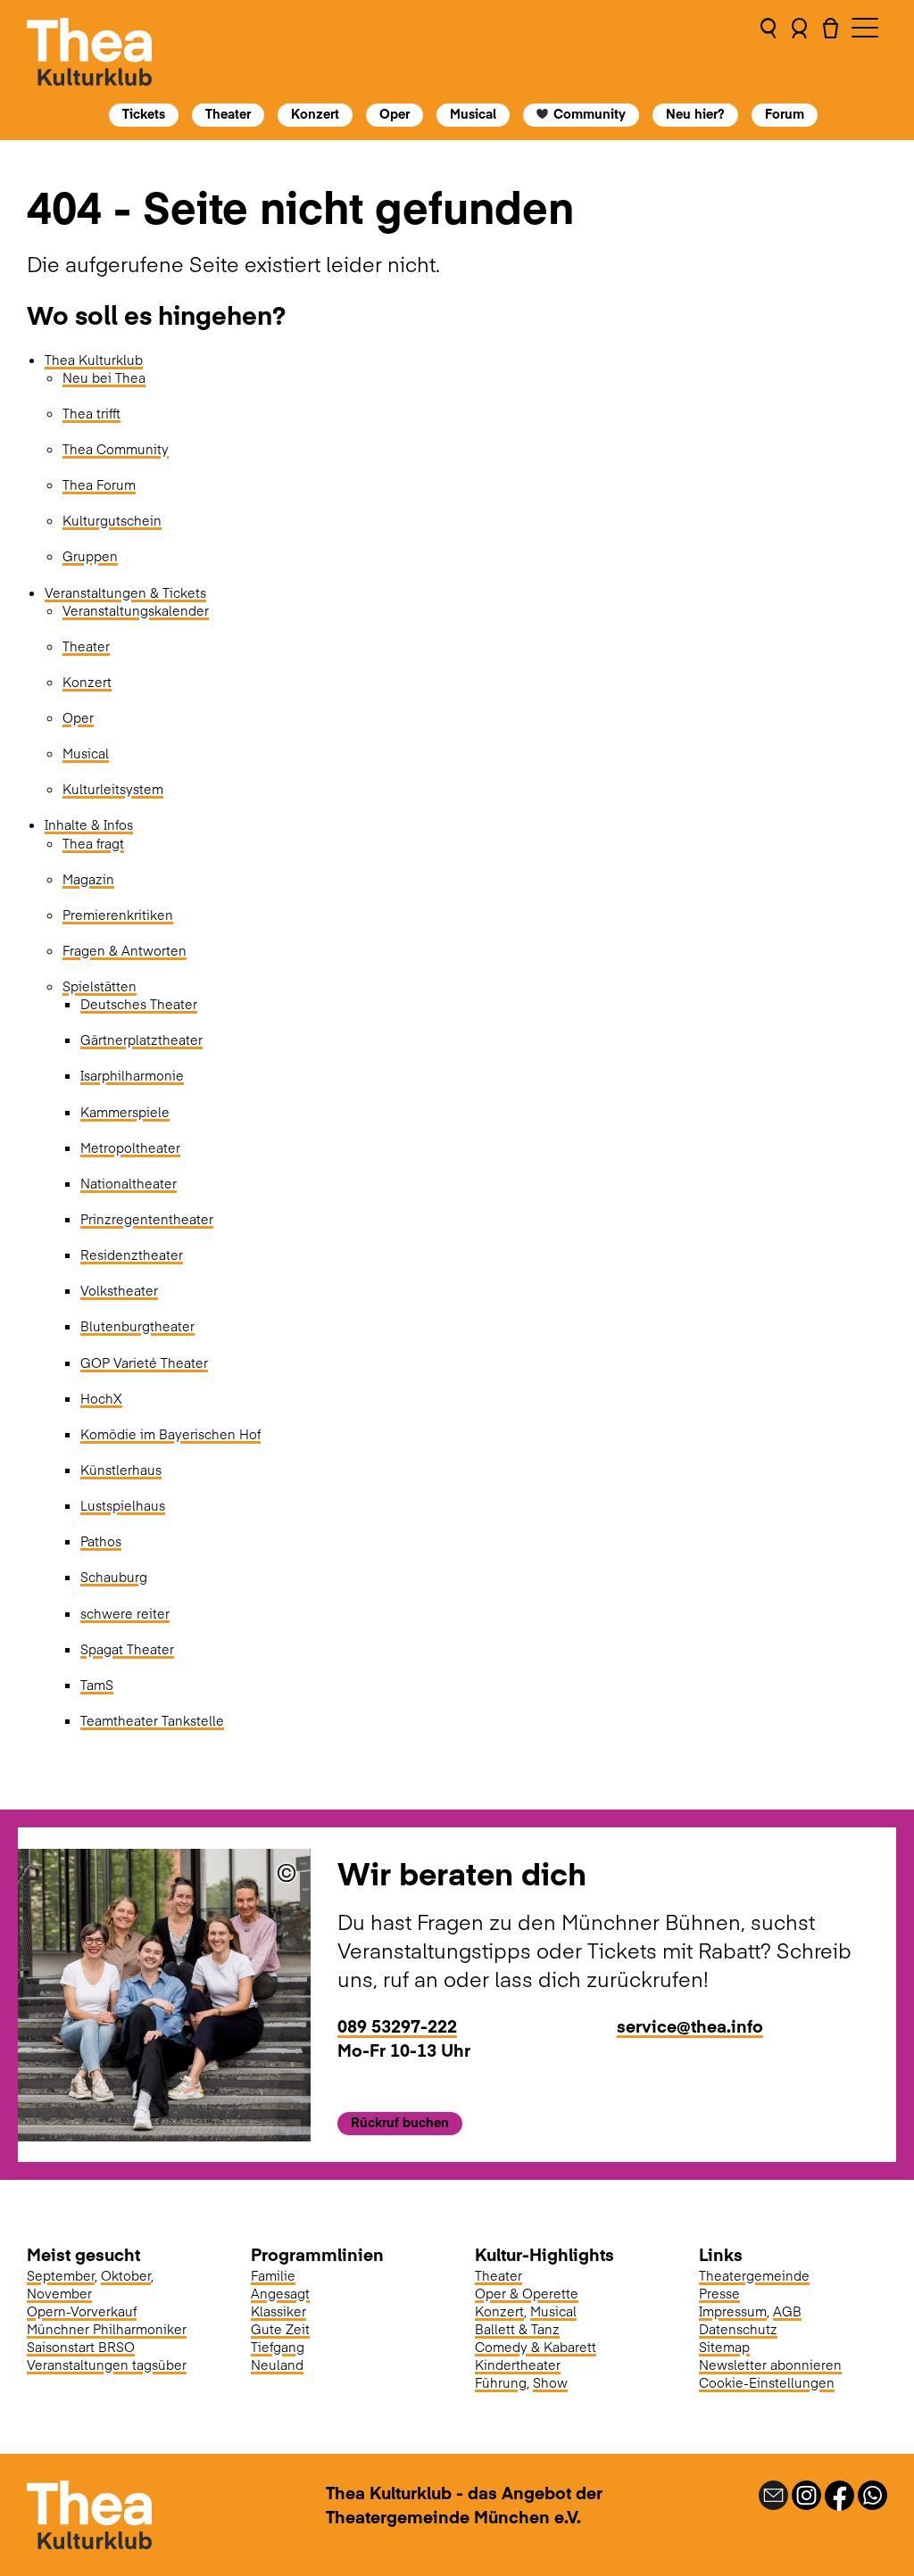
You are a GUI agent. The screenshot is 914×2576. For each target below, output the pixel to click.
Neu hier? (696, 113)
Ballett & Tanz (517, 2329)
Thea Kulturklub (94, 360)
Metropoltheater (130, 1147)
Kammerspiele (125, 1112)
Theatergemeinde (754, 2275)
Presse (719, 2293)
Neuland (277, 2365)
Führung (501, 2382)
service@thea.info (690, 2025)
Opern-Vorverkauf (82, 2311)
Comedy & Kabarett (536, 2347)
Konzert (315, 113)
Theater (228, 113)
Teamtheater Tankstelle (152, 1720)
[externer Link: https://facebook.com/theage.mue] (839, 2494)
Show (550, 2382)
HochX (101, 1398)
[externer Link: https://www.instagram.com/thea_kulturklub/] (806, 2494)
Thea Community (116, 449)
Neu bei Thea (104, 377)
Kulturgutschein (112, 520)
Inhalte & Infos (89, 824)
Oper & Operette (527, 2293)
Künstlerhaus (121, 1470)
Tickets (144, 113)
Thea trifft (91, 413)
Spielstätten (100, 986)
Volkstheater (119, 1290)
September (61, 2275)
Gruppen (90, 556)
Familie (273, 2275)
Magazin (88, 879)
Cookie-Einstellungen (767, 2382)
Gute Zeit (280, 2329)
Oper (395, 113)
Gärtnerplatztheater (141, 1040)
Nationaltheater (129, 1183)
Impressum (733, 2311)
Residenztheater (132, 1255)
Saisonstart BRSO (81, 2347)
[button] (768, 52)
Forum (785, 113)
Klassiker (278, 2311)
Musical (473, 113)
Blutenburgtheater (137, 1326)
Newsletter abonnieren (770, 2365)
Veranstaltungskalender (136, 610)
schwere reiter (125, 1613)
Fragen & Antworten (125, 950)
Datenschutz (738, 2329)
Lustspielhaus (123, 1505)
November (59, 2293)
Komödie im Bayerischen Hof (170, 1434)
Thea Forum (99, 485)
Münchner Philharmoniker (107, 2329)
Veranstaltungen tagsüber (107, 2365)
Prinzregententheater (147, 1219)
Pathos (101, 1541)
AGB (787, 2311)
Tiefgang (278, 2347)
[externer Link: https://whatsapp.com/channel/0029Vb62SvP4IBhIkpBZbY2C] (872, 2494)
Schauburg (114, 1577)
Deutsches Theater (139, 1004)
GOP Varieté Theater (144, 1363)
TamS (97, 1685)
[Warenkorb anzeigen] (831, 52)
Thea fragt (93, 843)
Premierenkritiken (118, 915)
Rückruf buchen (400, 2122)
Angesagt (280, 2293)
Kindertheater (518, 2365)
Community (590, 113)
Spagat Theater (127, 1649)
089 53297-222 (397, 2025)
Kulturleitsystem (113, 789)
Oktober (126, 2275)
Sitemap (724, 2347)
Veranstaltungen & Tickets (125, 592)
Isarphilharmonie (132, 1075)
